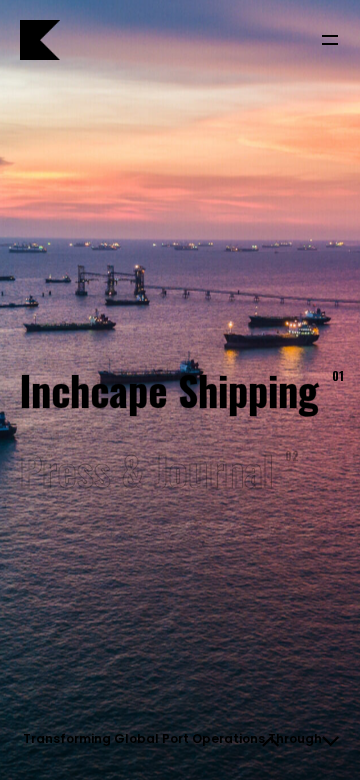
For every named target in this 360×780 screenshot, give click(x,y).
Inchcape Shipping (180, 390)
